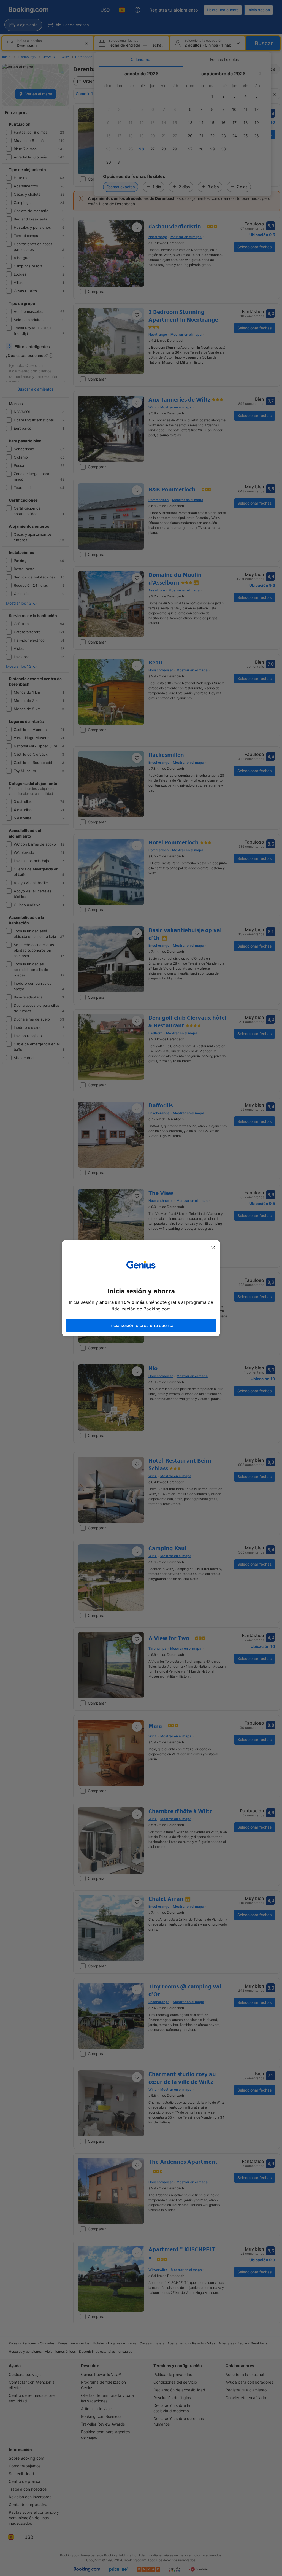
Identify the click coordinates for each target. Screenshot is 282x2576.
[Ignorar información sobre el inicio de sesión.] (213, 1248)
